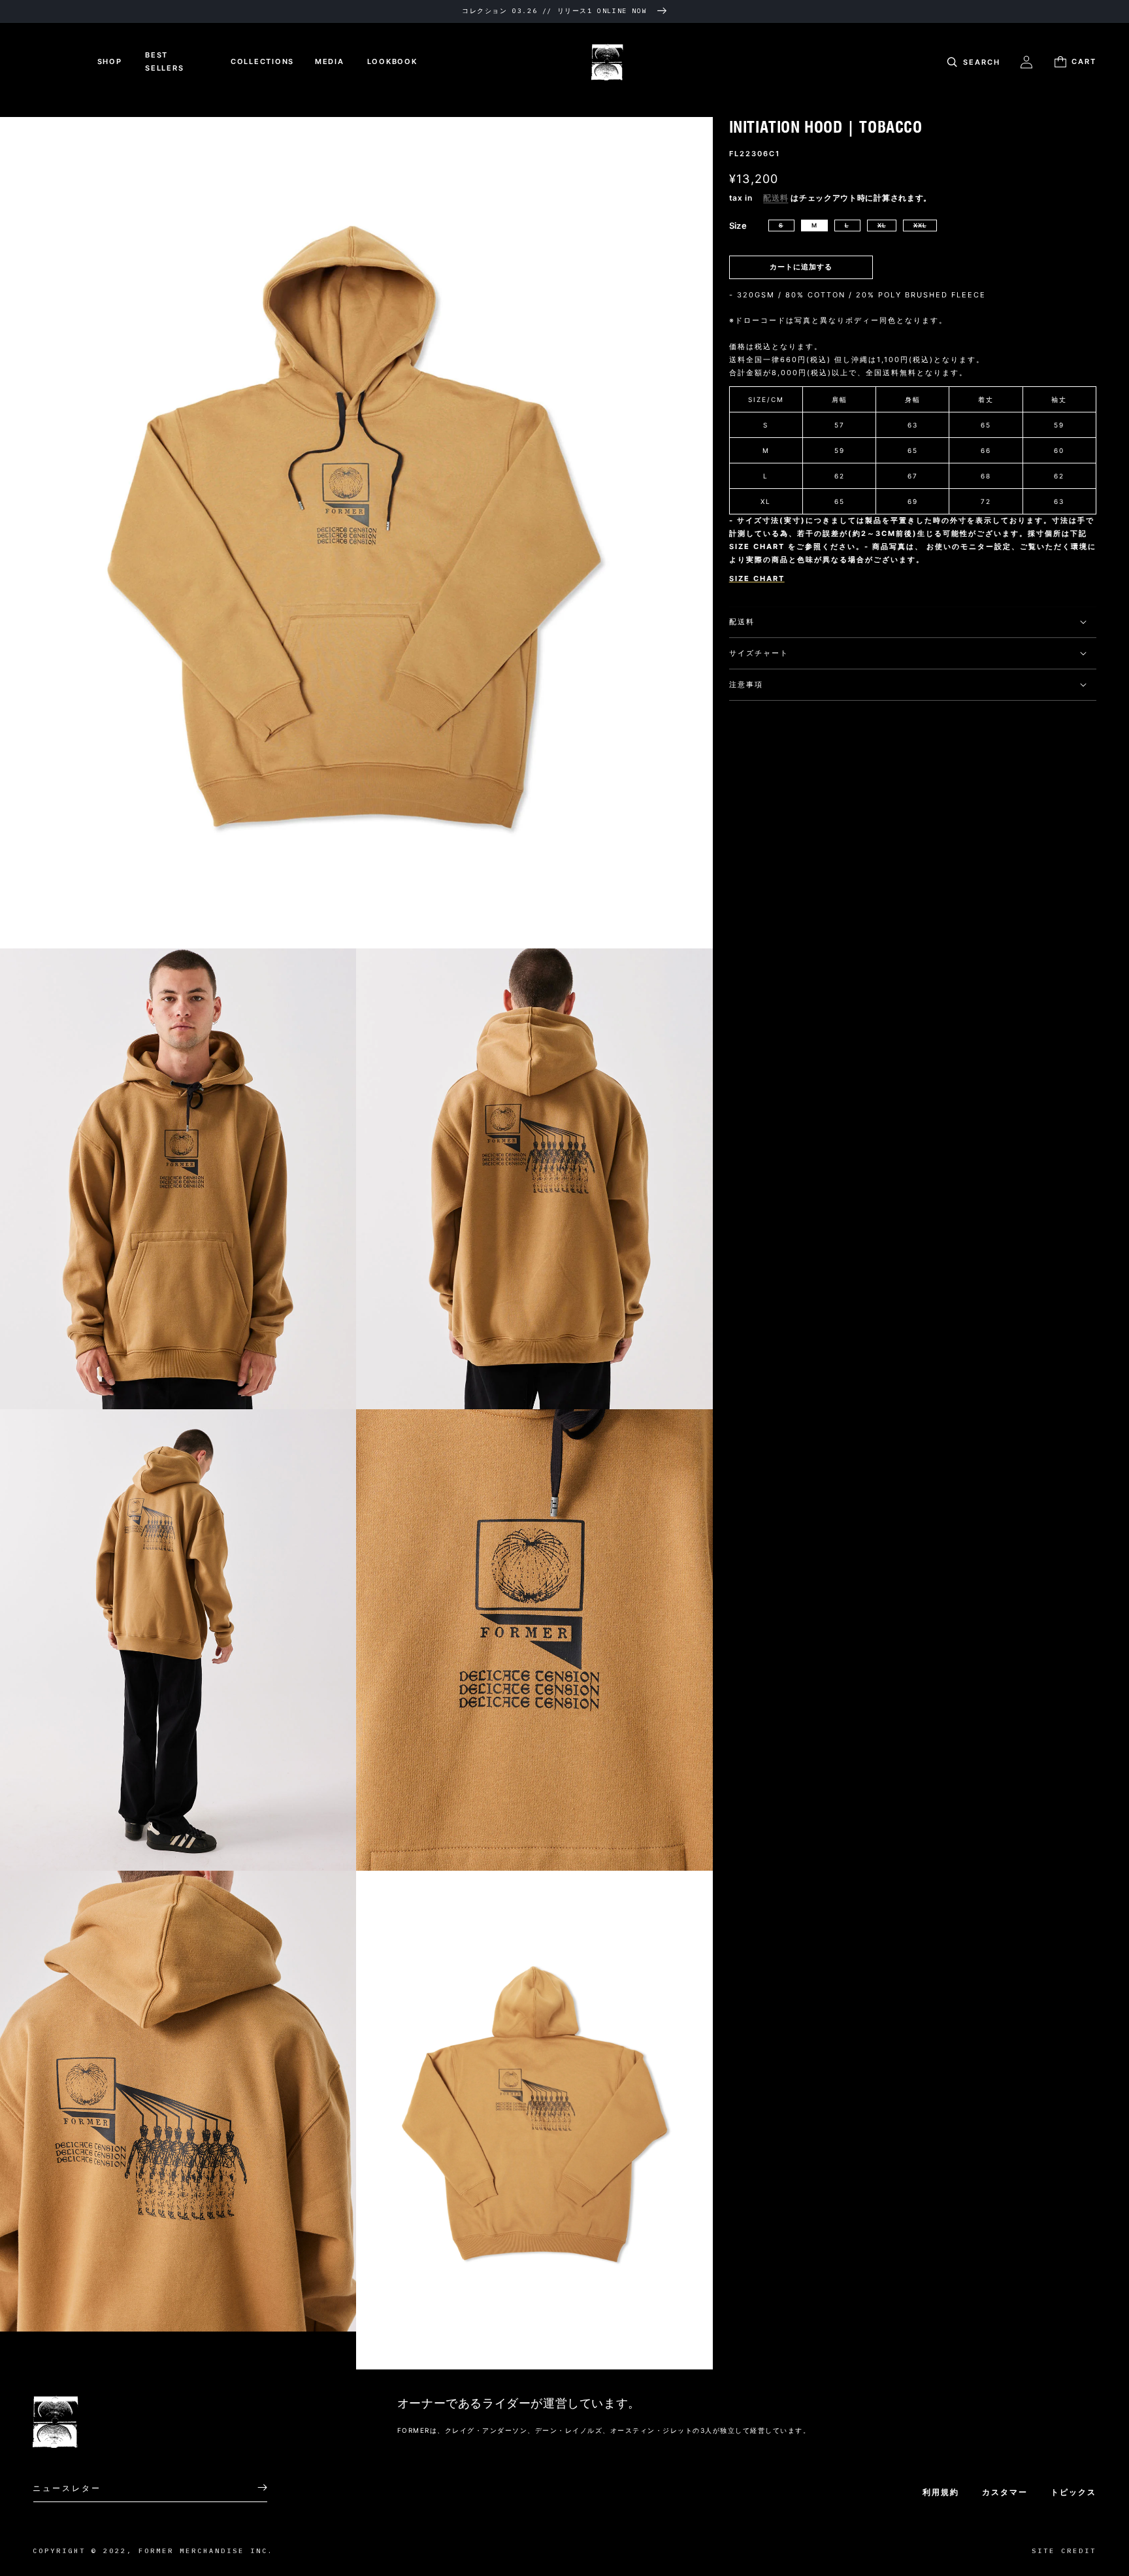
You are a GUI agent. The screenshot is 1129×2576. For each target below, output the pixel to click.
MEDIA (330, 61)
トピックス (1073, 2492)
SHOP (110, 61)
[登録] (253, 2487)
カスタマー (1005, 2492)
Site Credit (1064, 2551)
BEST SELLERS (164, 61)
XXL (920, 225)
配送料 (776, 198)
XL (882, 225)
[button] (972, 62)
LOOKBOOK (392, 61)
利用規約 (941, 2492)
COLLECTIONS (262, 61)
